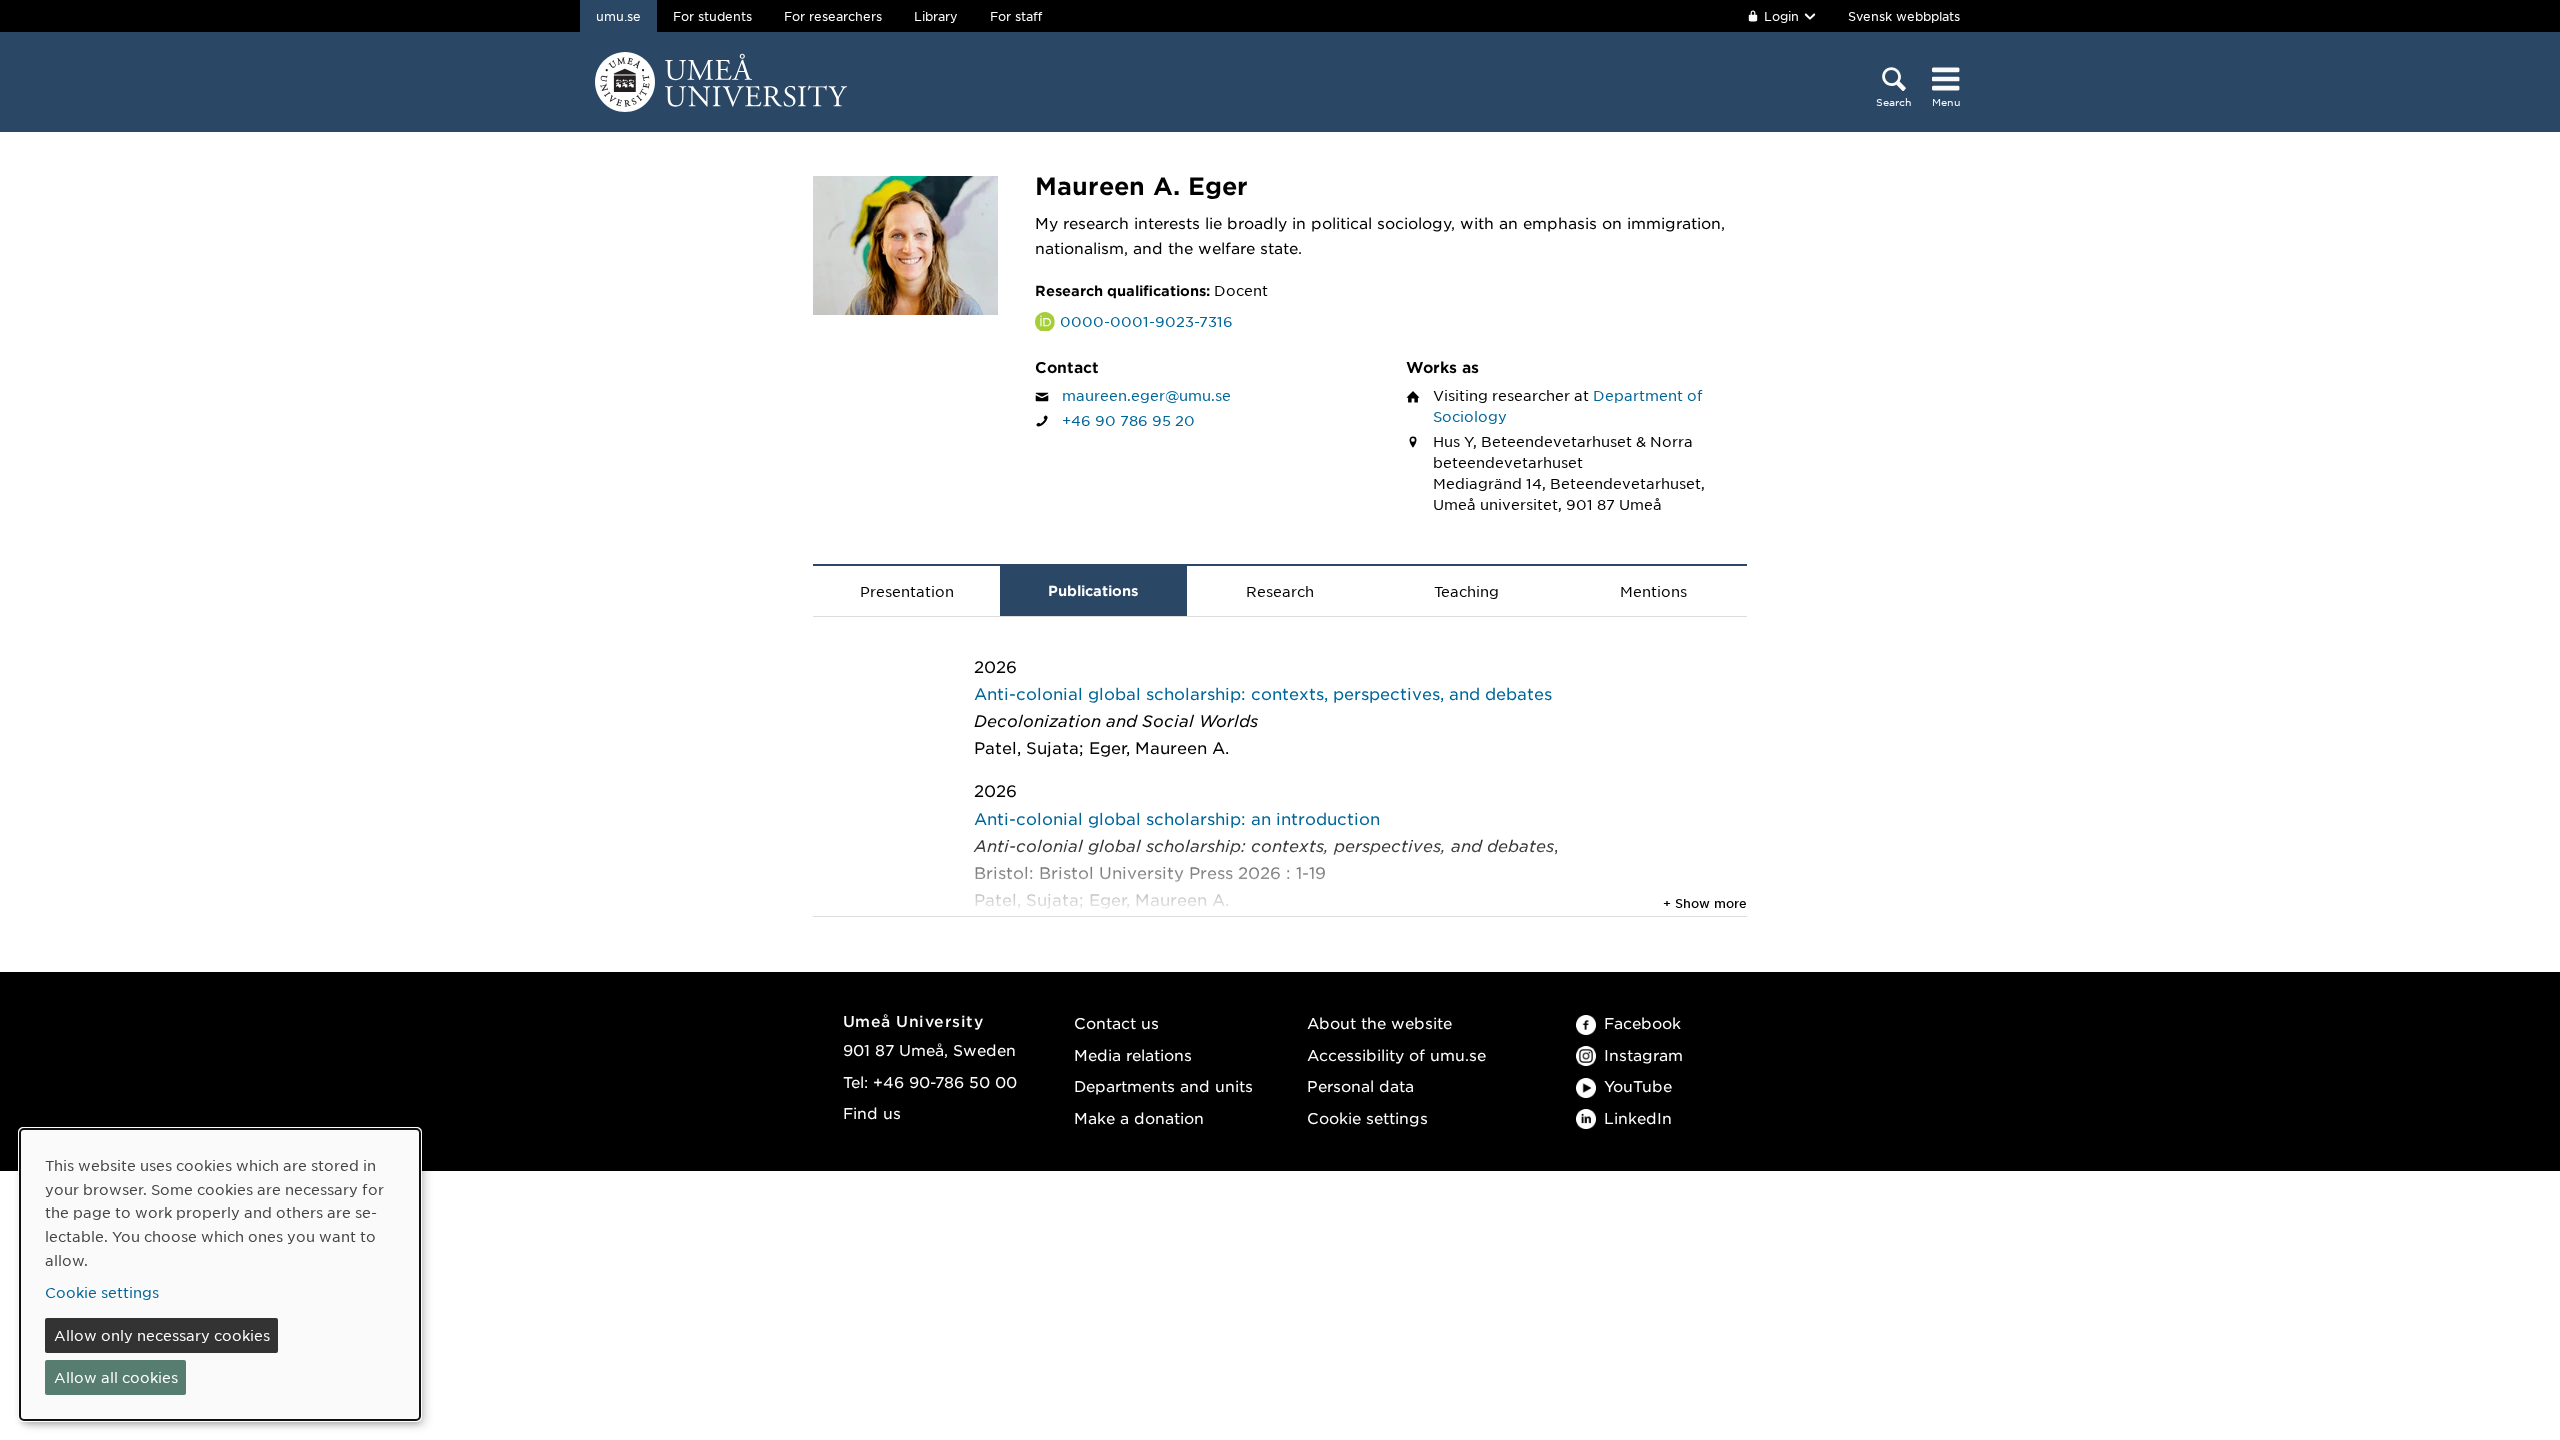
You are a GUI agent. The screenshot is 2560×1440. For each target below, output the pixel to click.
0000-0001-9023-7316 (1146, 321)
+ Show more (1705, 903)
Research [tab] (1280, 591)
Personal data (1360, 1085)
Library (936, 16)
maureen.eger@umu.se (1146, 395)
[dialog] (220, 1274)
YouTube (1638, 1085)
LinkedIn (1638, 1117)
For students (712, 16)
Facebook (1642, 1022)
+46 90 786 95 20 (1128, 420)
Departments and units (1163, 1085)
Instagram (1643, 1054)
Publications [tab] (1093, 590)
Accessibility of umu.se (1396, 1054)
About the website (1379, 1022)
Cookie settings (1367, 1117)
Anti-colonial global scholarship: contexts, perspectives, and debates (1263, 693)
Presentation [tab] (907, 591)
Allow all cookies (116, 1377)
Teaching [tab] (1466, 591)
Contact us (1116, 1022)
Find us (872, 1112)
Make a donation (1139, 1117)
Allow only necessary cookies (162, 1335)
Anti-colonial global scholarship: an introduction (1177, 818)
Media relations (1133, 1054)
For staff (1016, 16)
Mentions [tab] (1653, 591)
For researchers (833, 16)
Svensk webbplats (1904, 16)
